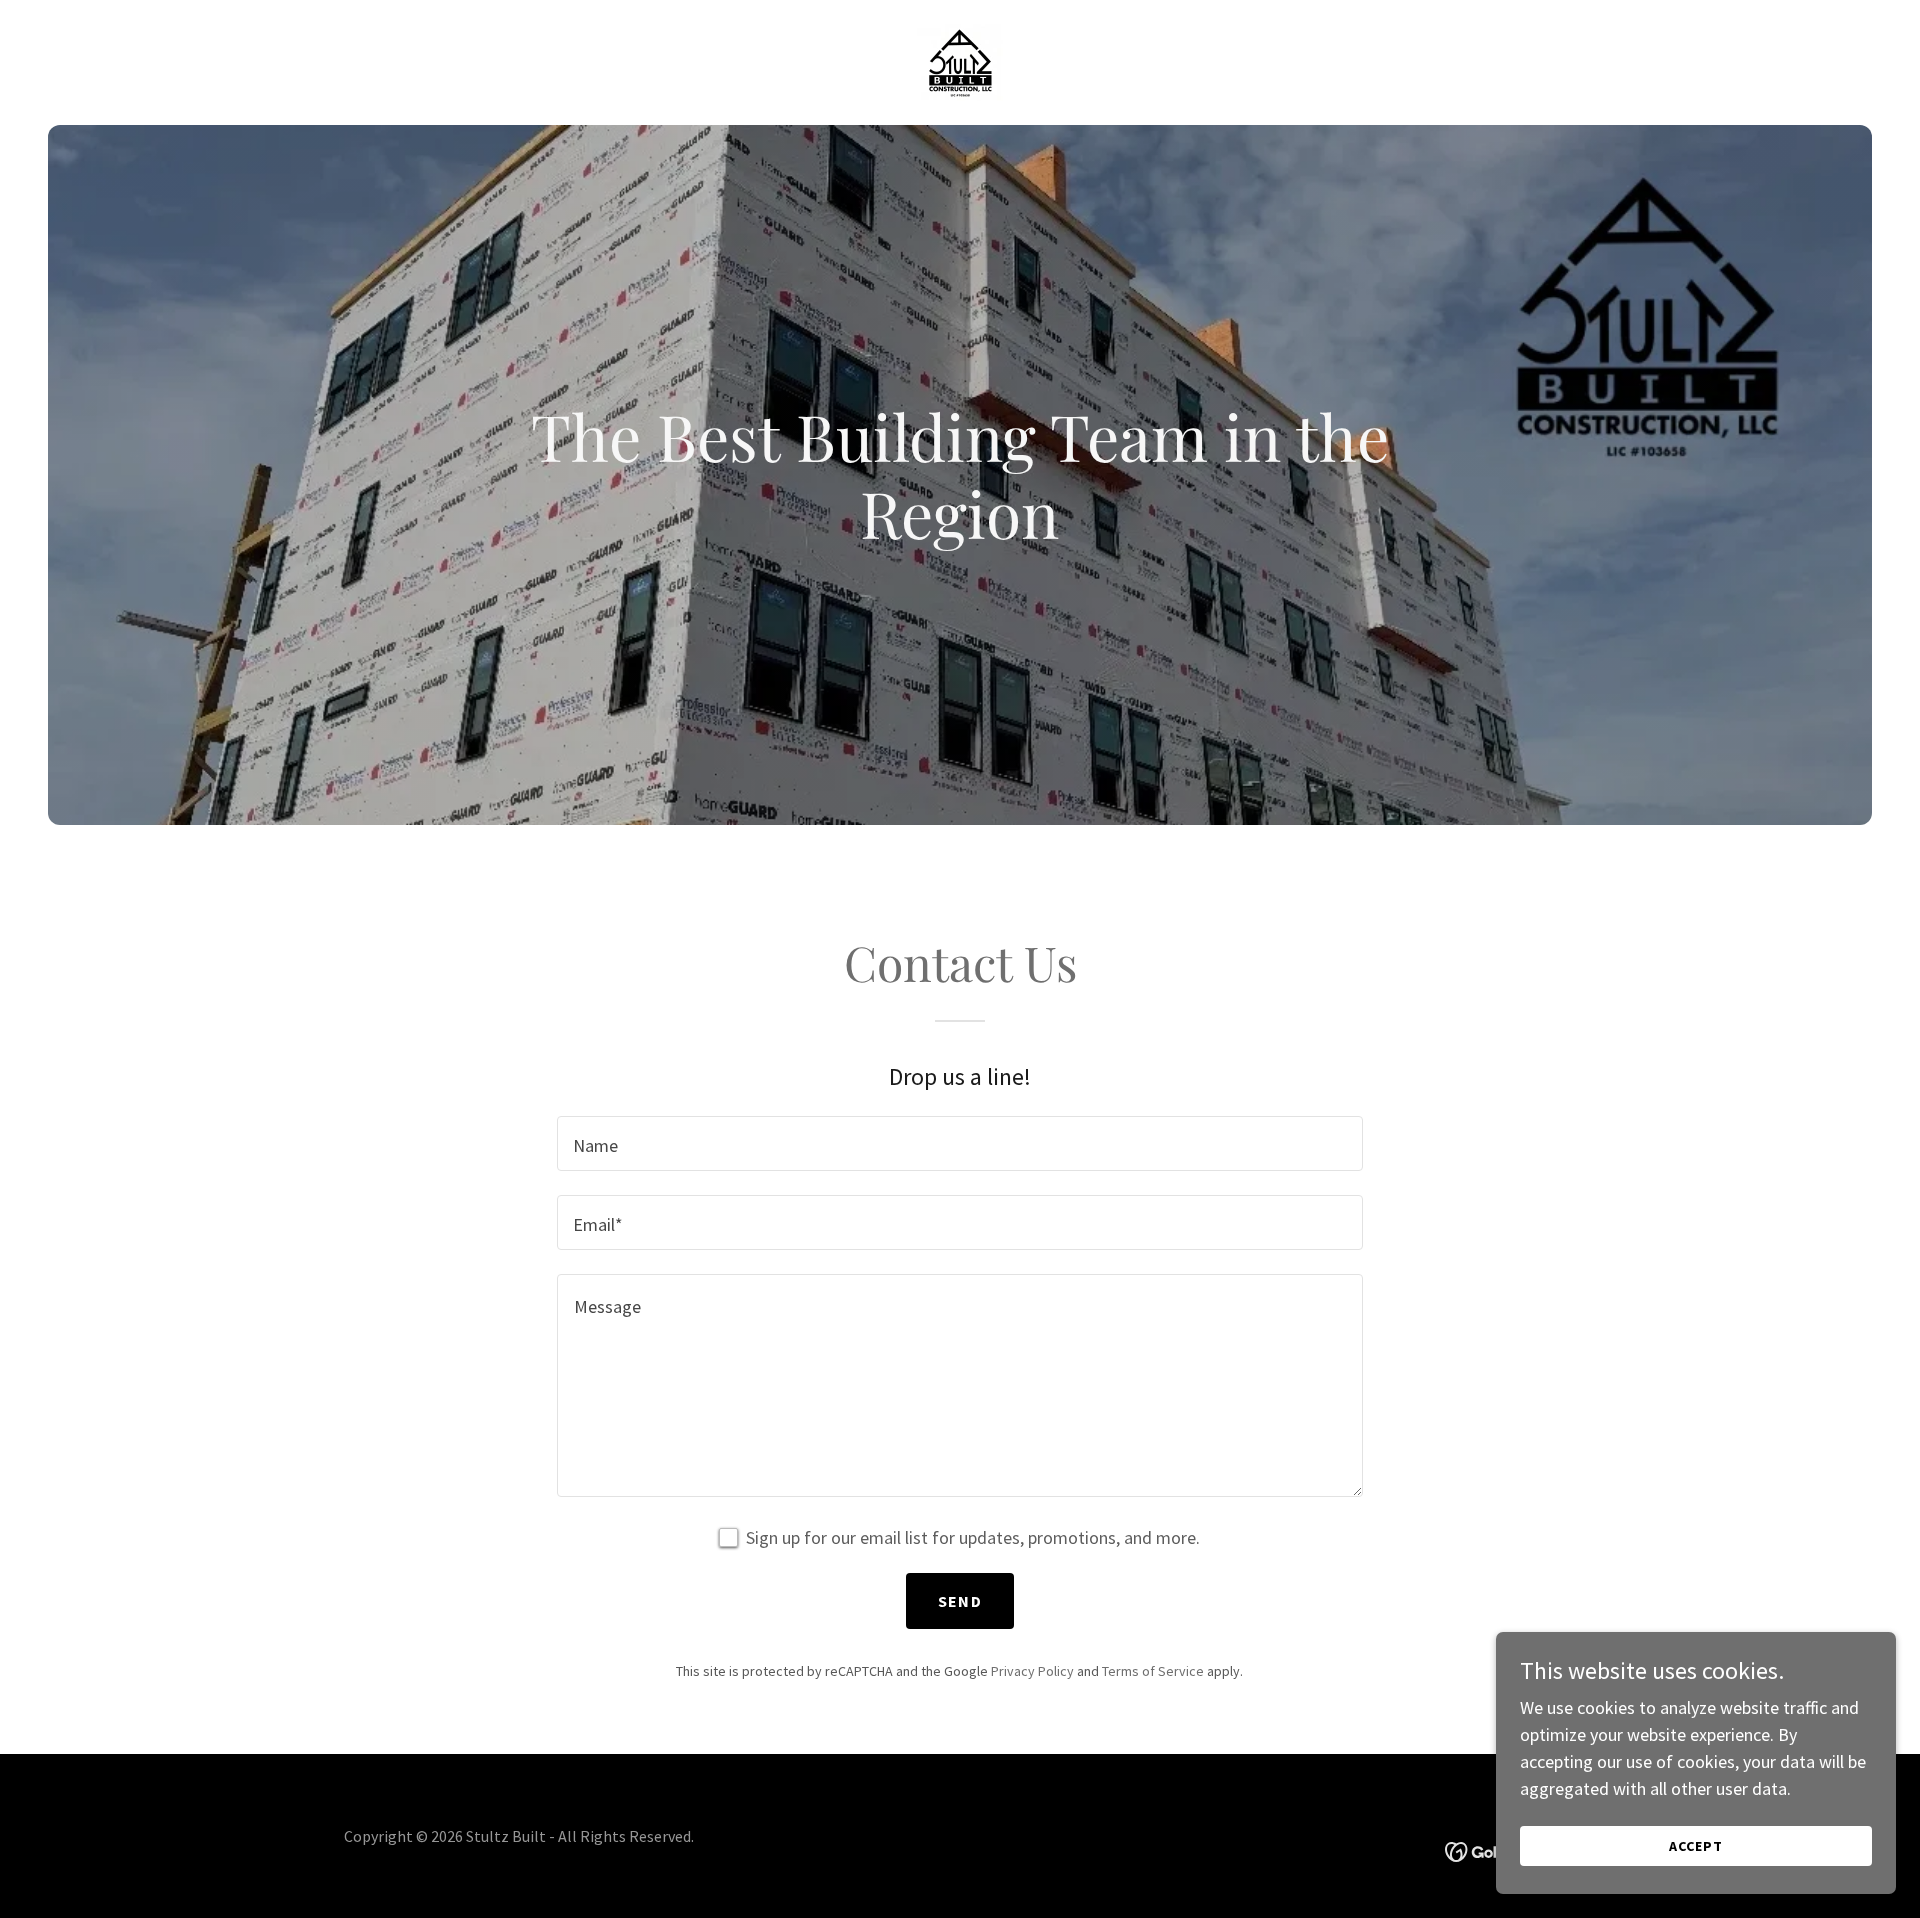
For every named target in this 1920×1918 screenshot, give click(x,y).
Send (960, 1601)
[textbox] (959, 1143)
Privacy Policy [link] (1032, 1671)
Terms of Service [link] (1153, 1671)
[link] (960, 60)
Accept (1696, 1846)
